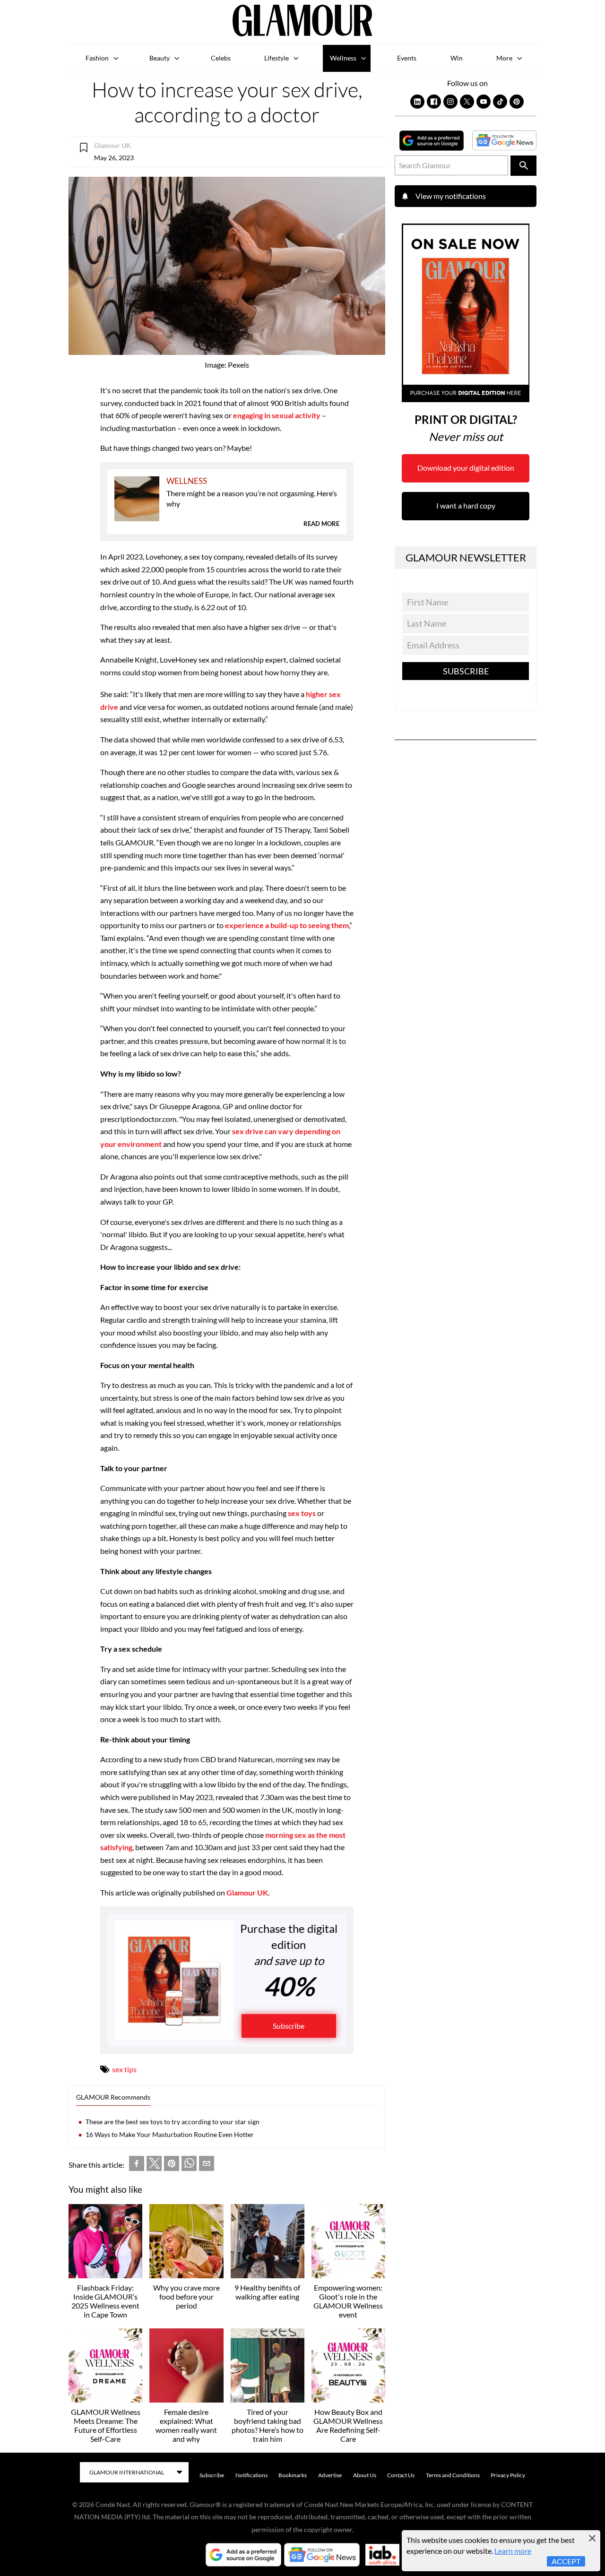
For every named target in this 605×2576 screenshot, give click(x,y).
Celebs (221, 58)
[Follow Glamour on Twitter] (467, 102)
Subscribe (289, 2026)
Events (407, 58)
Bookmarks (293, 2475)
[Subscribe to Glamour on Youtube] (484, 102)
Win (457, 58)
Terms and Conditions (453, 2475)
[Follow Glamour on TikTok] (500, 102)
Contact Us (401, 2475)
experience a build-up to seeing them (287, 925)
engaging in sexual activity (277, 415)
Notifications (251, 2475)
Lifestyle (277, 58)
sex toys (302, 1513)
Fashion (97, 58)
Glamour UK (247, 1892)
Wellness (343, 58)
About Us (365, 2475)
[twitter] (154, 2165)
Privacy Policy (508, 2475)
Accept (566, 2561)
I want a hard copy (466, 505)
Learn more (513, 2551)
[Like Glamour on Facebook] (434, 102)
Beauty (160, 58)
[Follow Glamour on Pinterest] (517, 102)
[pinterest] (172, 2165)
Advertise (330, 2475)
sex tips (124, 2069)
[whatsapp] (189, 2165)
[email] (207, 2165)
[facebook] (137, 2165)
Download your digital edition (466, 468)
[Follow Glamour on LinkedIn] (417, 102)
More (504, 58)
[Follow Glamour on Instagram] (450, 102)
